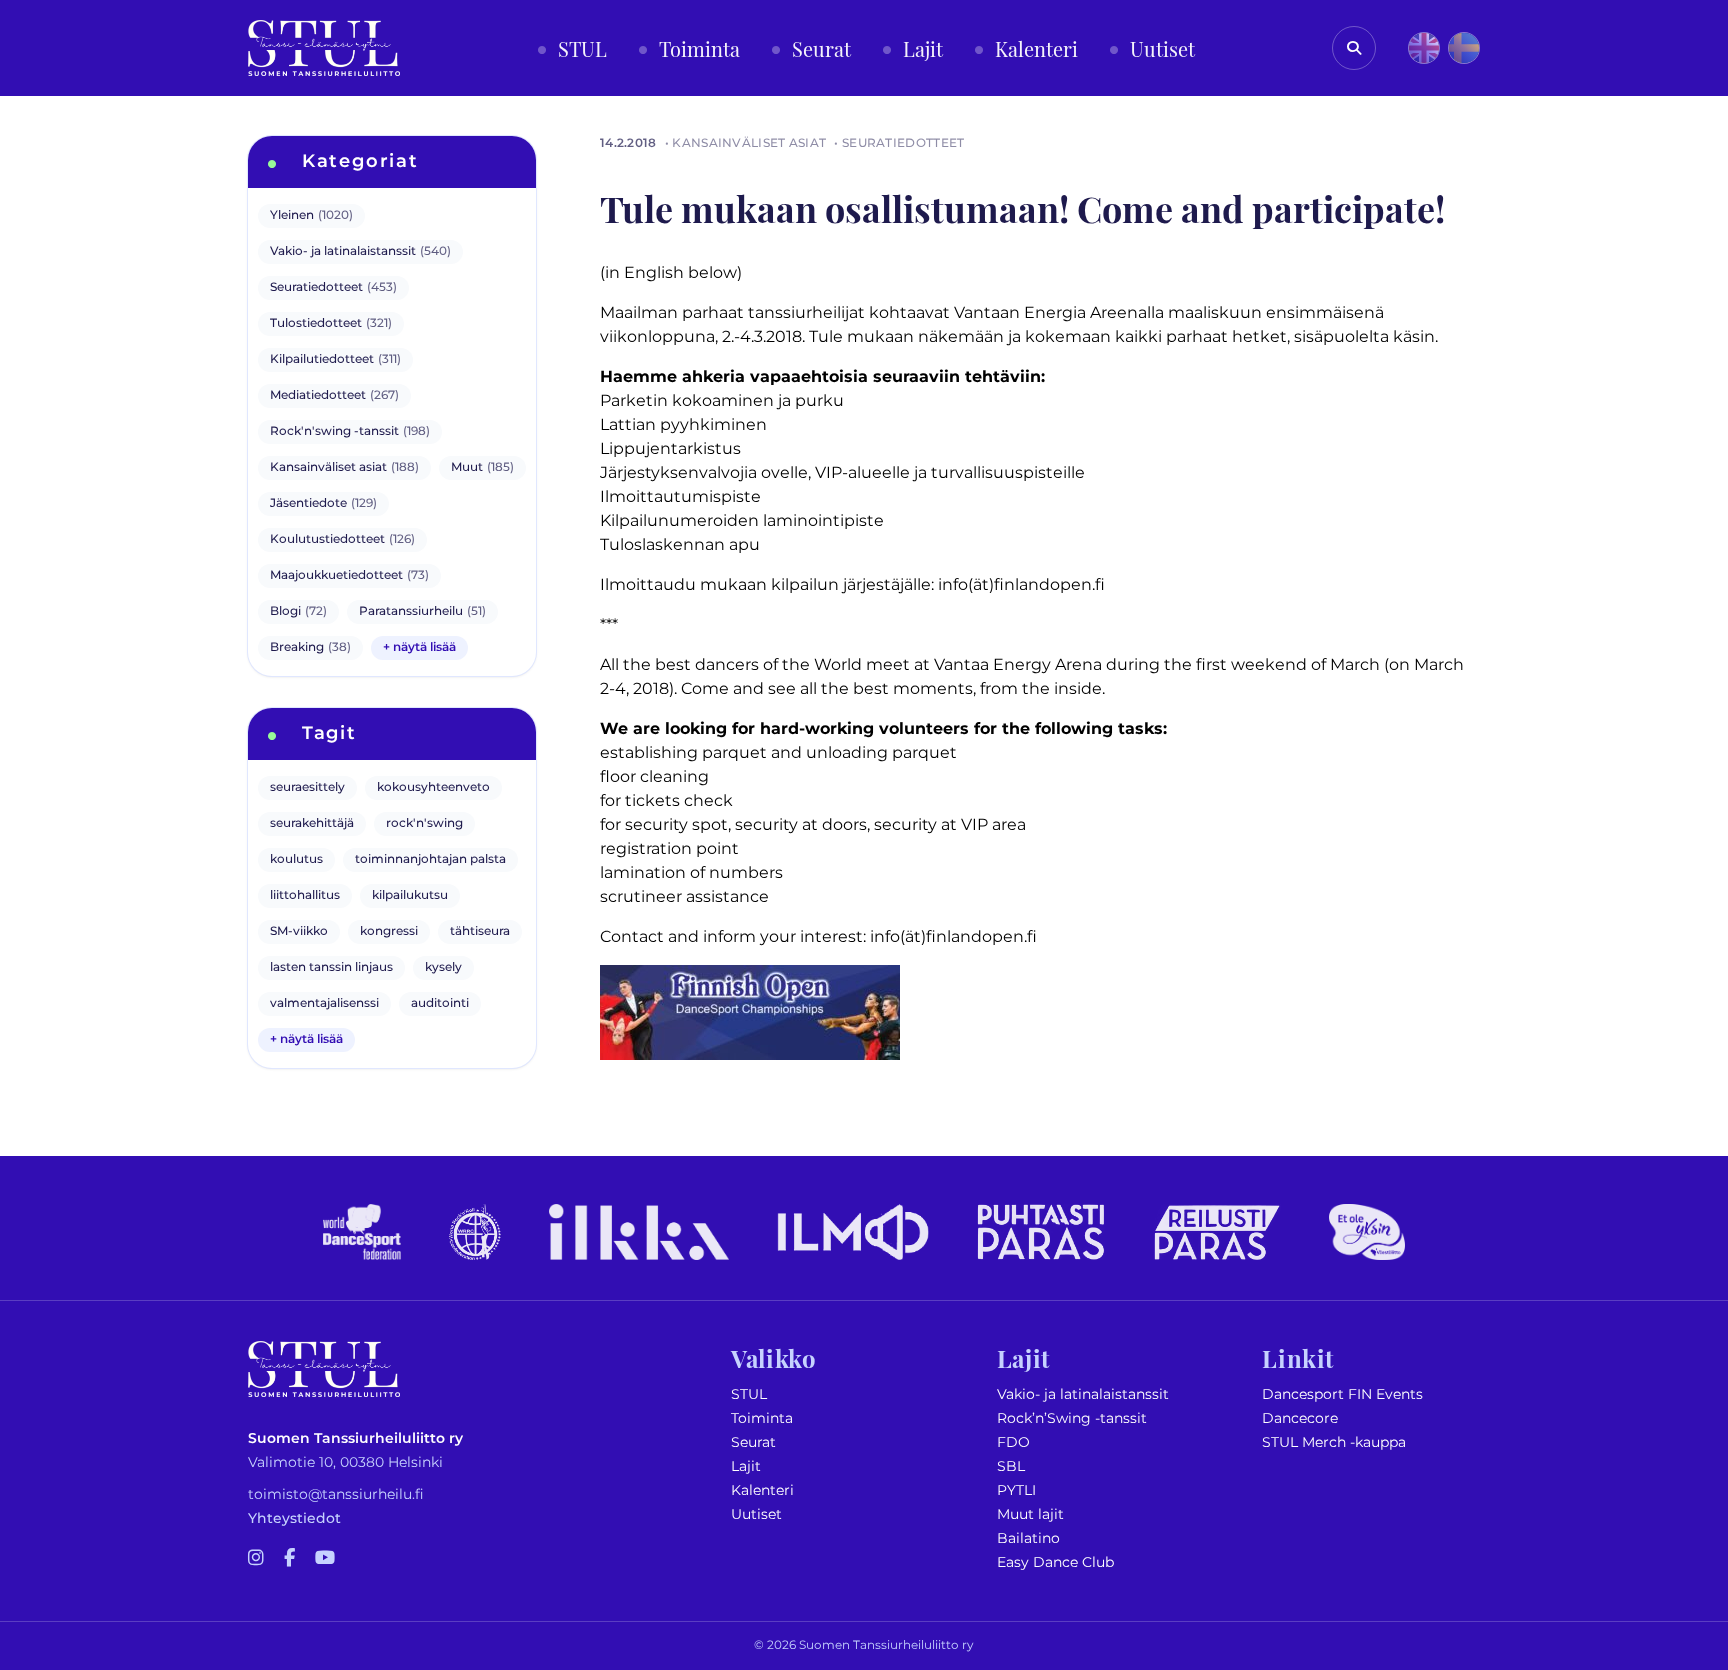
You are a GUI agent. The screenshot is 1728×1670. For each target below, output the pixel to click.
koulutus (296, 859)
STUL (749, 1394)
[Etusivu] (324, 48)
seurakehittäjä (312, 823)
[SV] (1464, 48)
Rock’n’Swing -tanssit (1072, 1418)
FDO (1013, 1442)
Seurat (753, 1442)
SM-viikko (299, 931)
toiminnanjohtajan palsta (430, 859)
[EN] (1424, 48)
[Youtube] (325, 1559)
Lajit (746, 1466)
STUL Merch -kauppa (1334, 1442)
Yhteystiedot (294, 1518)
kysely (443, 967)
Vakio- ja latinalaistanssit (1083, 1394)
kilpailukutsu (410, 895)
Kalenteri (762, 1490)
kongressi (389, 931)
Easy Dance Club (1055, 1562)
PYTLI (1016, 1490)
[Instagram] (256, 1559)
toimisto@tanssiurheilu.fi (336, 1494)
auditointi (440, 1003)
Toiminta (762, 1418)
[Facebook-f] (289, 1559)
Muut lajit (1030, 1514)
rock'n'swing (424, 823)
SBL (1011, 1466)
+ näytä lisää (419, 647)
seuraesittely (307, 787)
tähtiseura (480, 931)
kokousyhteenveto (433, 787)
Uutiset (756, 1514)
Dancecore (1300, 1418)
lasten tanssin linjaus (331, 967)
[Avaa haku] (1354, 48)
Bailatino (1028, 1538)
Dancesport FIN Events (1342, 1394)
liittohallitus (305, 895)
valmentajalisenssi (324, 1003)
